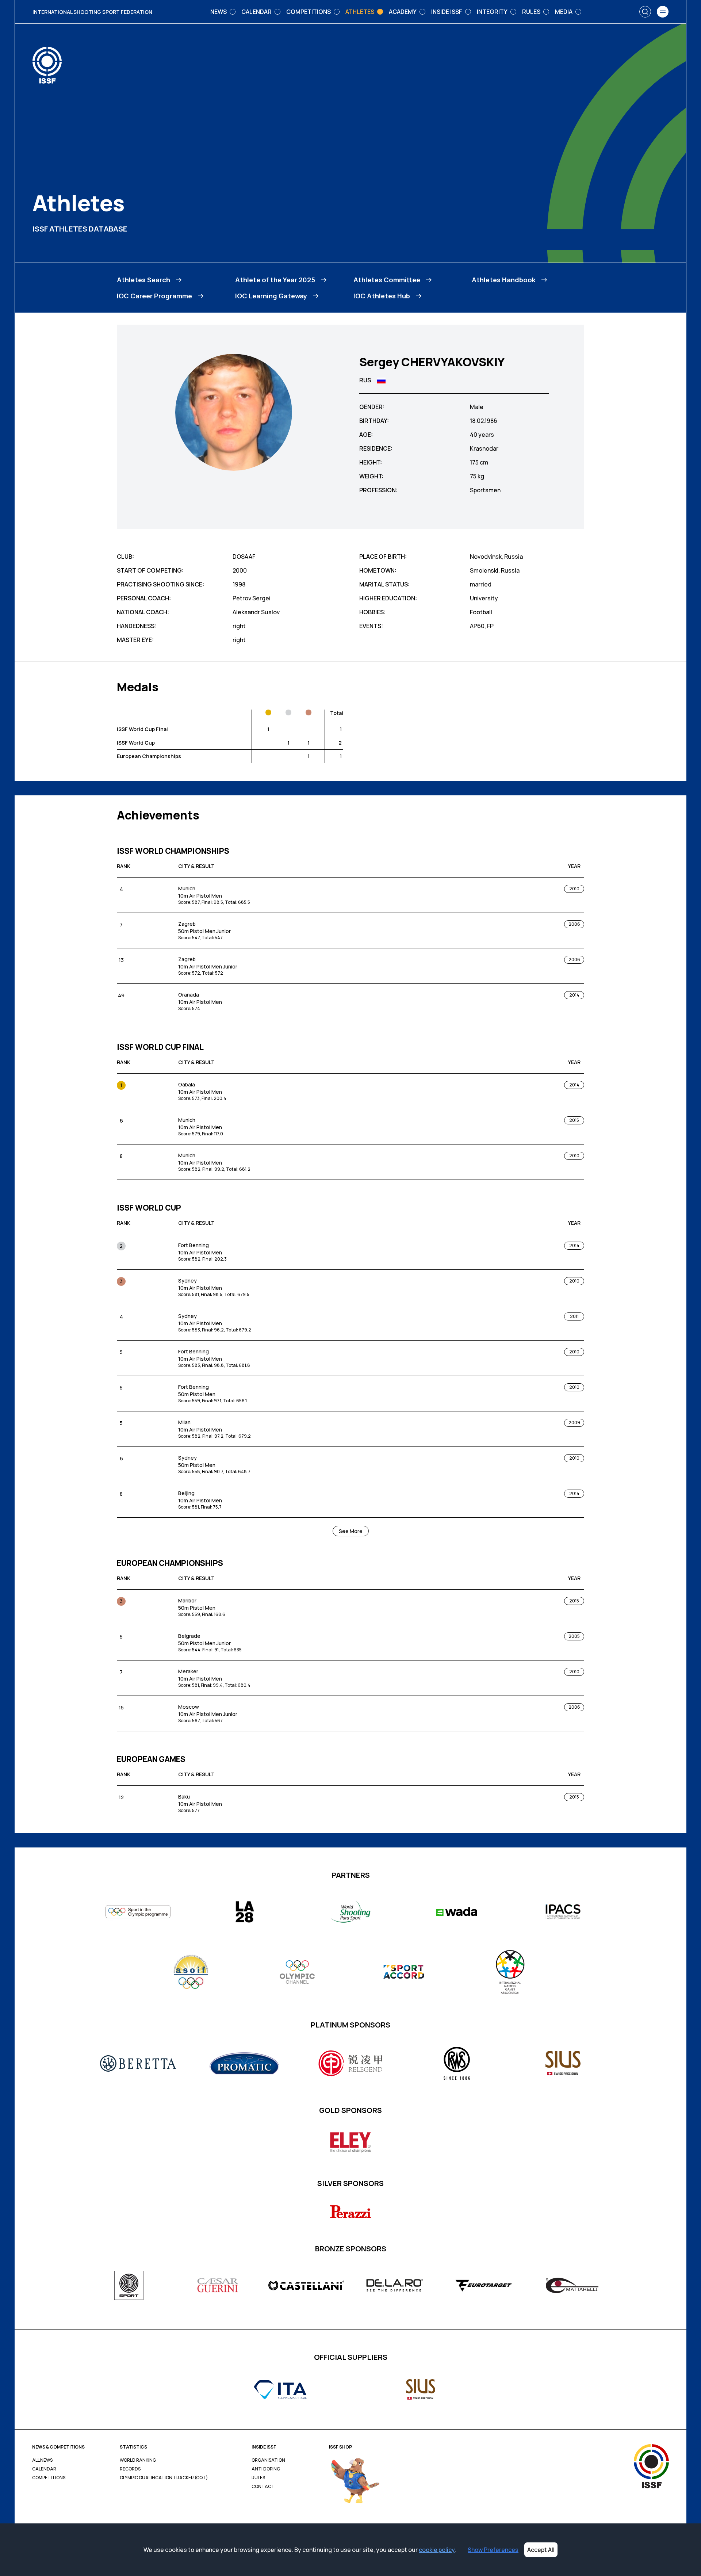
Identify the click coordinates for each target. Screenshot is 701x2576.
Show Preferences (493, 2550)
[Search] (645, 12)
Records (130, 2469)
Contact (263, 2487)
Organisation (268, 2460)
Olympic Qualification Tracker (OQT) (164, 2478)
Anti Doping (266, 2469)
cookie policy (437, 2550)
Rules (258, 2478)
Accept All (541, 2550)
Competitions (49, 2478)
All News (42, 2460)
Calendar (44, 2469)
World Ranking (138, 2460)
